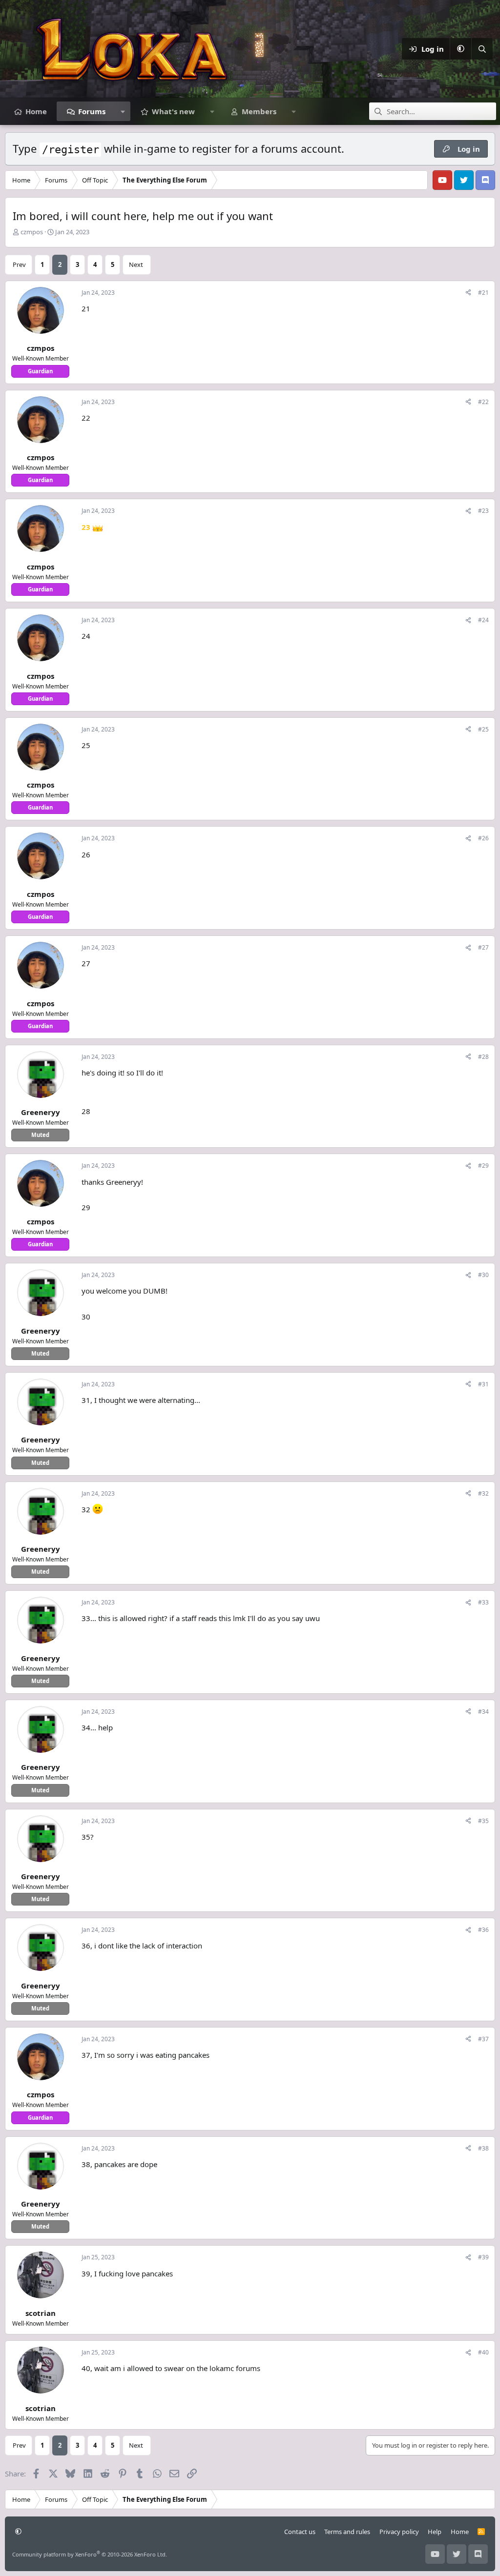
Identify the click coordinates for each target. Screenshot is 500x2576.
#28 (483, 1057)
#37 (483, 2039)
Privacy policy (399, 2532)
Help (435, 2532)
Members (259, 111)
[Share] (468, 293)
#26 (483, 838)
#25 (483, 729)
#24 (483, 620)
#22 (483, 402)
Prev (19, 264)
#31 (483, 1384)
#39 (483, 2257)
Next (136, 264)
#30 (483, 1275)
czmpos (32, 232)
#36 (483, 1930)
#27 (483, 947)
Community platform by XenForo (90, 2554)
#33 (483, 1602)
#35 (483, 1821)
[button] (460, 49)
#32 (483, 1493)
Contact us (300, 2532)
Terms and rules (347, 2532)
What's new (173, 111)
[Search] (482, 49)
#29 (483, 1166)
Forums (92, 111)
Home (36, 111)
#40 (483, 2352)
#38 (483, 2148)
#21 (483, 293)
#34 (483, 1712)
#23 (483, 511)
